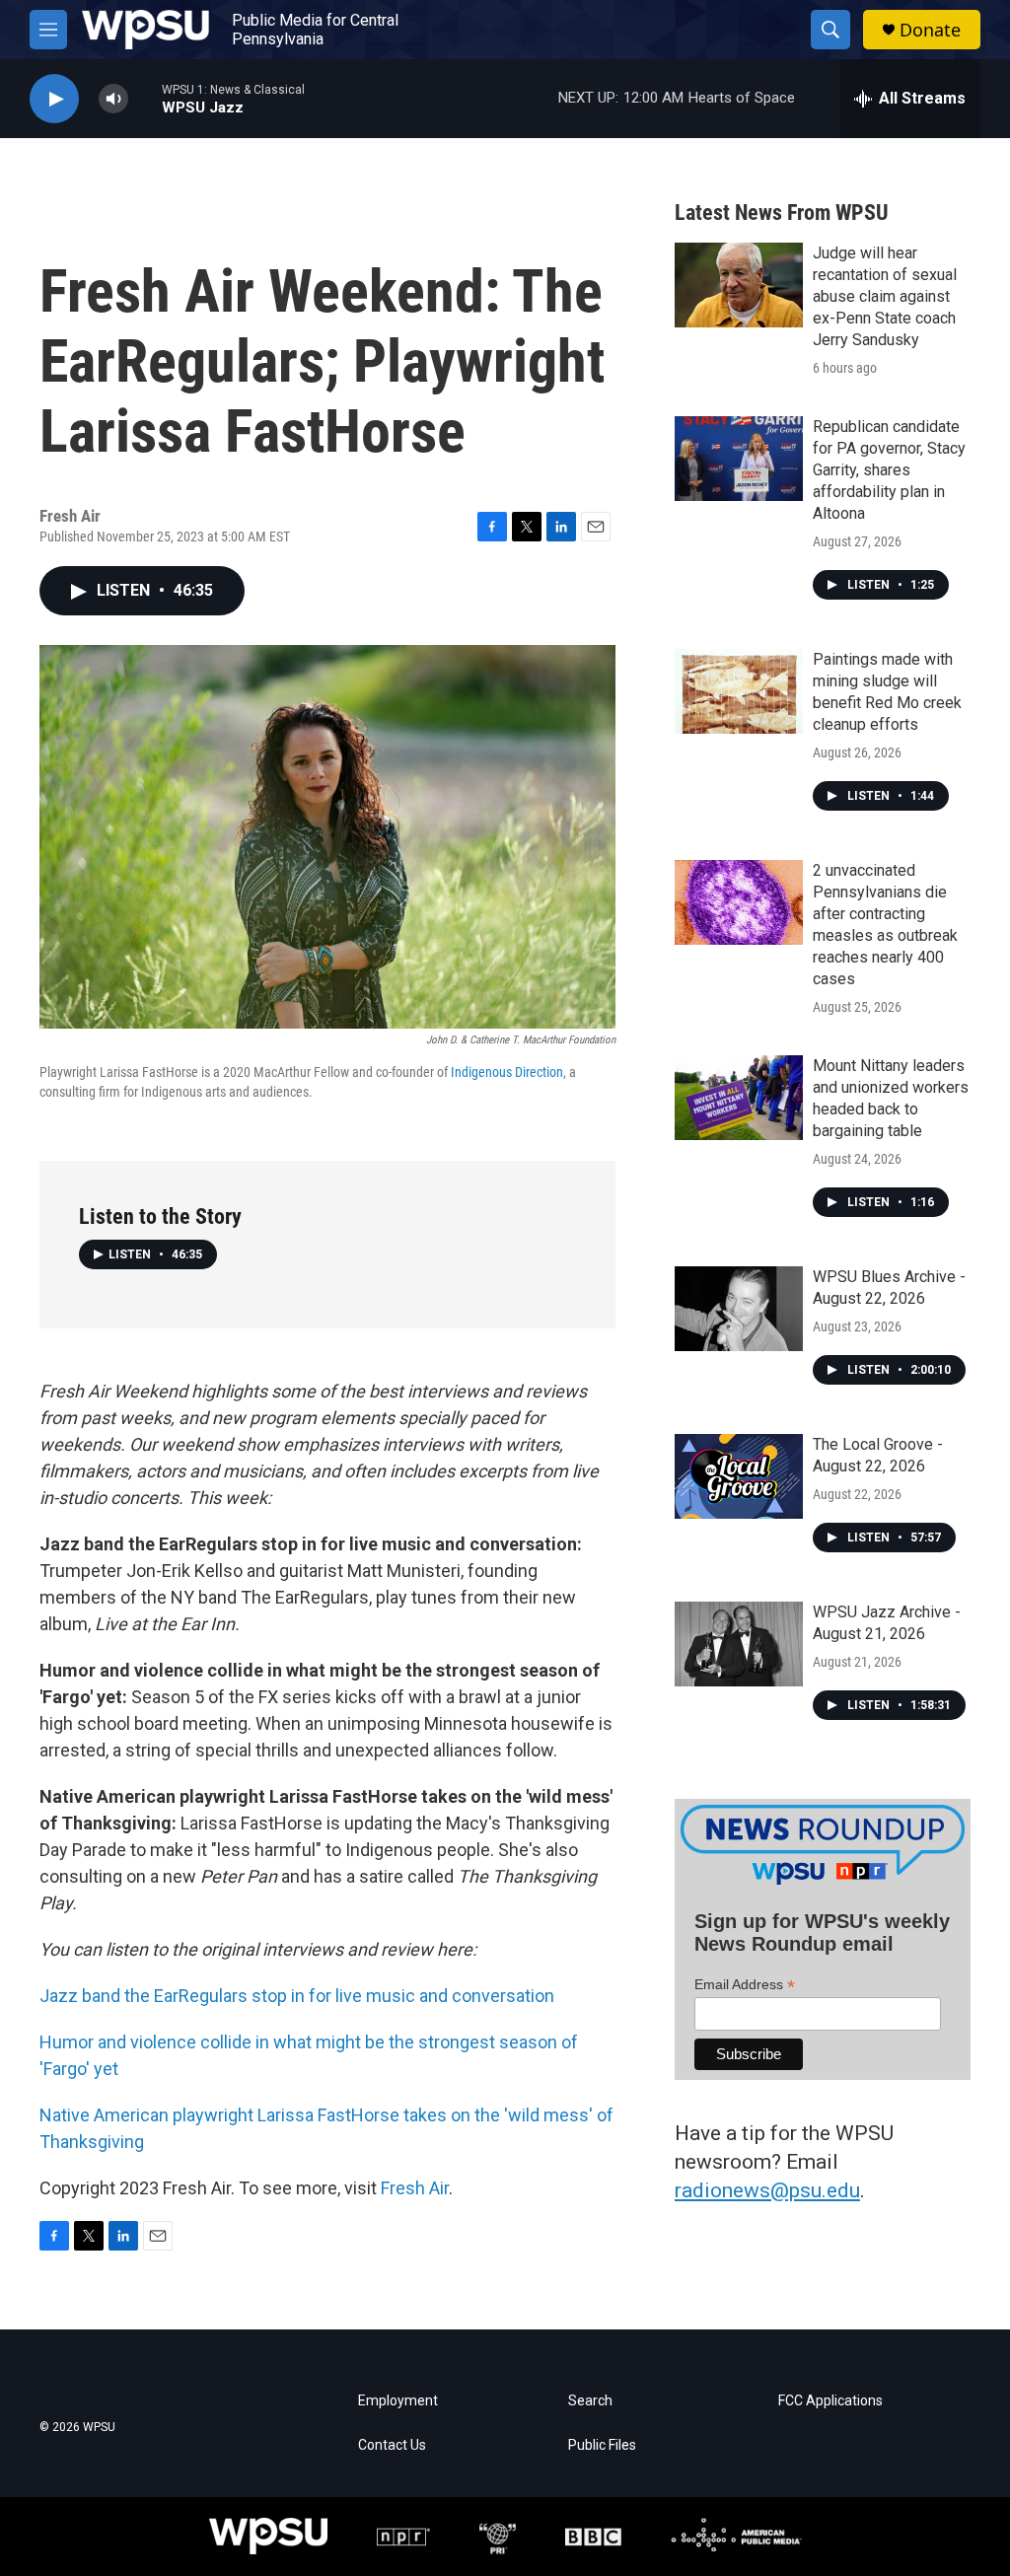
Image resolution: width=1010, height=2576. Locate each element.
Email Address (745, 1985)
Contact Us (392, 2445)
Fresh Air (415, 2188)
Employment (398, 2401)
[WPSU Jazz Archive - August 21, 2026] (739, 1644)
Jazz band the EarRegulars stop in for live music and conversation (297, 1996)
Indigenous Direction (507, 1072)
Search (590, 2401)
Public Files (602, 2445)
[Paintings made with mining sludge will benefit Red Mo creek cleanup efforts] (739, 691)
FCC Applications (830, 2401)
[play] (54, 99)
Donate (930, 30)
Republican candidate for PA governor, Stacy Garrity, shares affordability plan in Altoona (889, 470)
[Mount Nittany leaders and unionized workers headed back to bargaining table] (739, 1098)
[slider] (145, 98)
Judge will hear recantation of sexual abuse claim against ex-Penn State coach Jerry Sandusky (885, 296)
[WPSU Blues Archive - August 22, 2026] (739, 1309)
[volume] (113, 99)
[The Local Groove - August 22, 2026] (739, 1476)
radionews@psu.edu (767, 2190)
